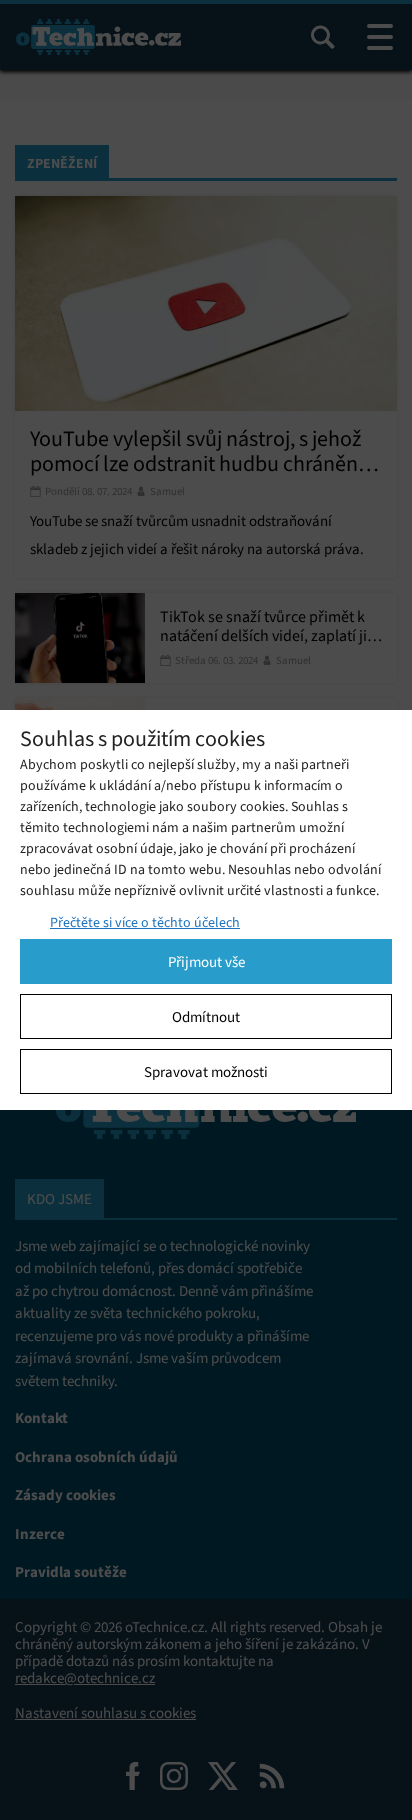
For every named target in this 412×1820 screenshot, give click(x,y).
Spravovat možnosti (206, 1072)
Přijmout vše (206, 962)
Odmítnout (206, 1017)
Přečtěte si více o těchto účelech (145, 922)
